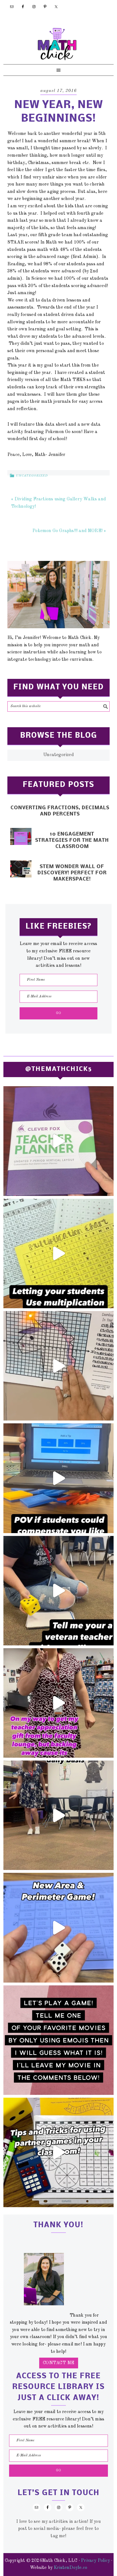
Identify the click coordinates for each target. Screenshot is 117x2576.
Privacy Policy (95, 2561)
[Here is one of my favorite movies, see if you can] (58, 2040)
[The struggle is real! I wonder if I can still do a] (58, 1591)
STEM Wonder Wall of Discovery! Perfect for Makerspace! (72, 873)
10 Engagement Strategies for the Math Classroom (72, 841)
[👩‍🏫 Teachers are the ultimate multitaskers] (58, 1815)
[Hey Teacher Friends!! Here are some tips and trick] (58, 2152)
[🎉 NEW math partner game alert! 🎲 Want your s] (58, 1928)
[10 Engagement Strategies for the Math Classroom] (21, 836)
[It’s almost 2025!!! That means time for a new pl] (58, 1141)
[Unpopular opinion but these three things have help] (58, 1253)
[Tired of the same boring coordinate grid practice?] (58, 1366)
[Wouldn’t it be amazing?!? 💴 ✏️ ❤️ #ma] (58, 1478)
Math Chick (57, 44)
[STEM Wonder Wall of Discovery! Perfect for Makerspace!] (21, 869)
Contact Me (59, 2363)
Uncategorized (32, 476)
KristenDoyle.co (70, 2568)
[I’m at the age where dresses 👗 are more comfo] (58, 1703)
